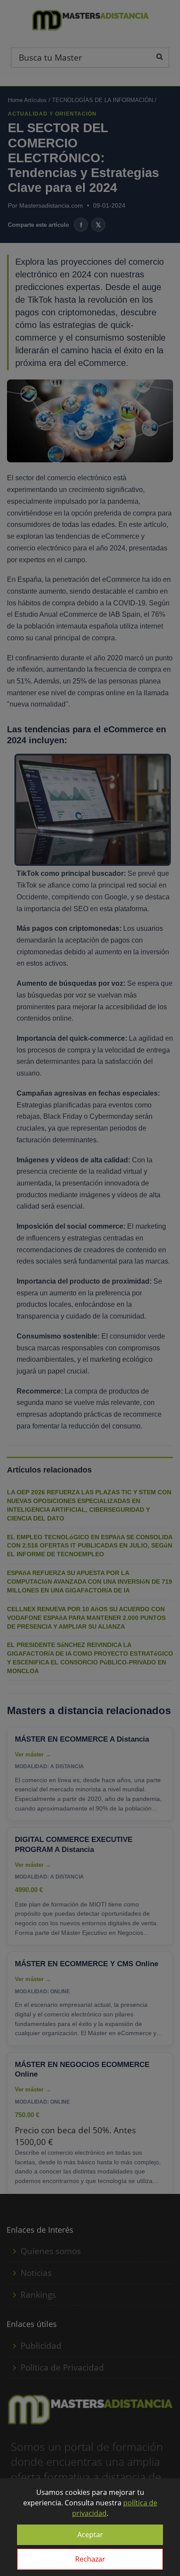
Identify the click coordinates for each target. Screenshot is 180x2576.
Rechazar (90, 2559)
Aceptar (90, 2535)
